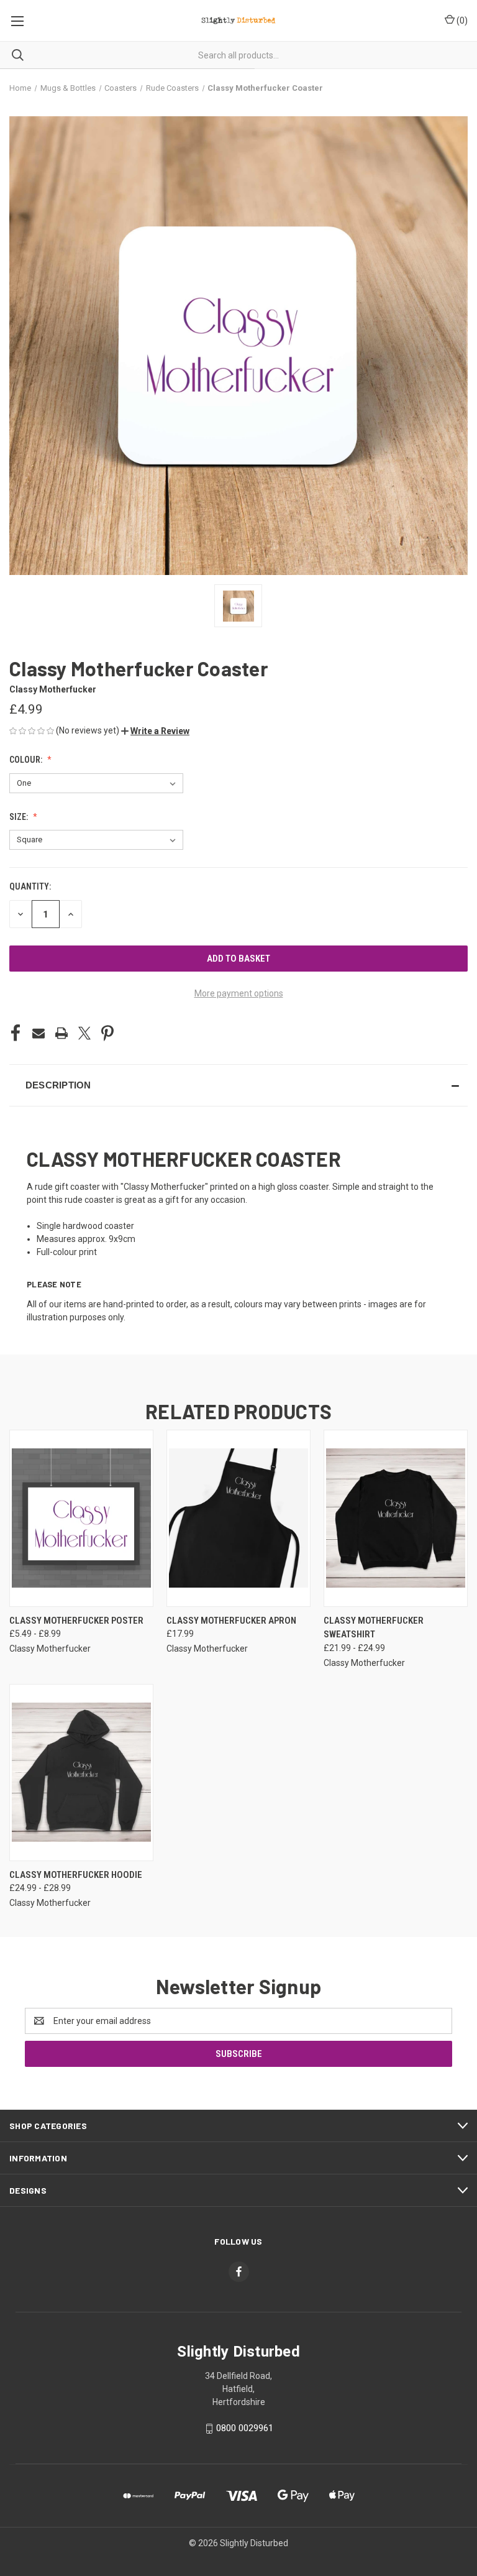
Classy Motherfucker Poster (76, 1621)
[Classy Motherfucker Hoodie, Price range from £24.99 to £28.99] (81, 1773)
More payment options (239, 993)
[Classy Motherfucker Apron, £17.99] (238, 1518)
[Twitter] (84, 1033)
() (461, 21)
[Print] (61, 1033)
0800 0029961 (245, 2428)
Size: (20, 817)
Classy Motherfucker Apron (231, 1621)
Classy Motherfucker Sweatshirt (374, 1628)
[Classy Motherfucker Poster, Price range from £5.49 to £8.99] (81, 1518)
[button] (155, 731)
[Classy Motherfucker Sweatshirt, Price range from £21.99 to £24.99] (396, 1518)
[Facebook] (16, 1033)
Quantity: (30, 886)
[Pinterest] (107, 1033)
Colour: (27, 760)
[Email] (39, 1033)
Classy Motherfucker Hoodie (76, 1875)
